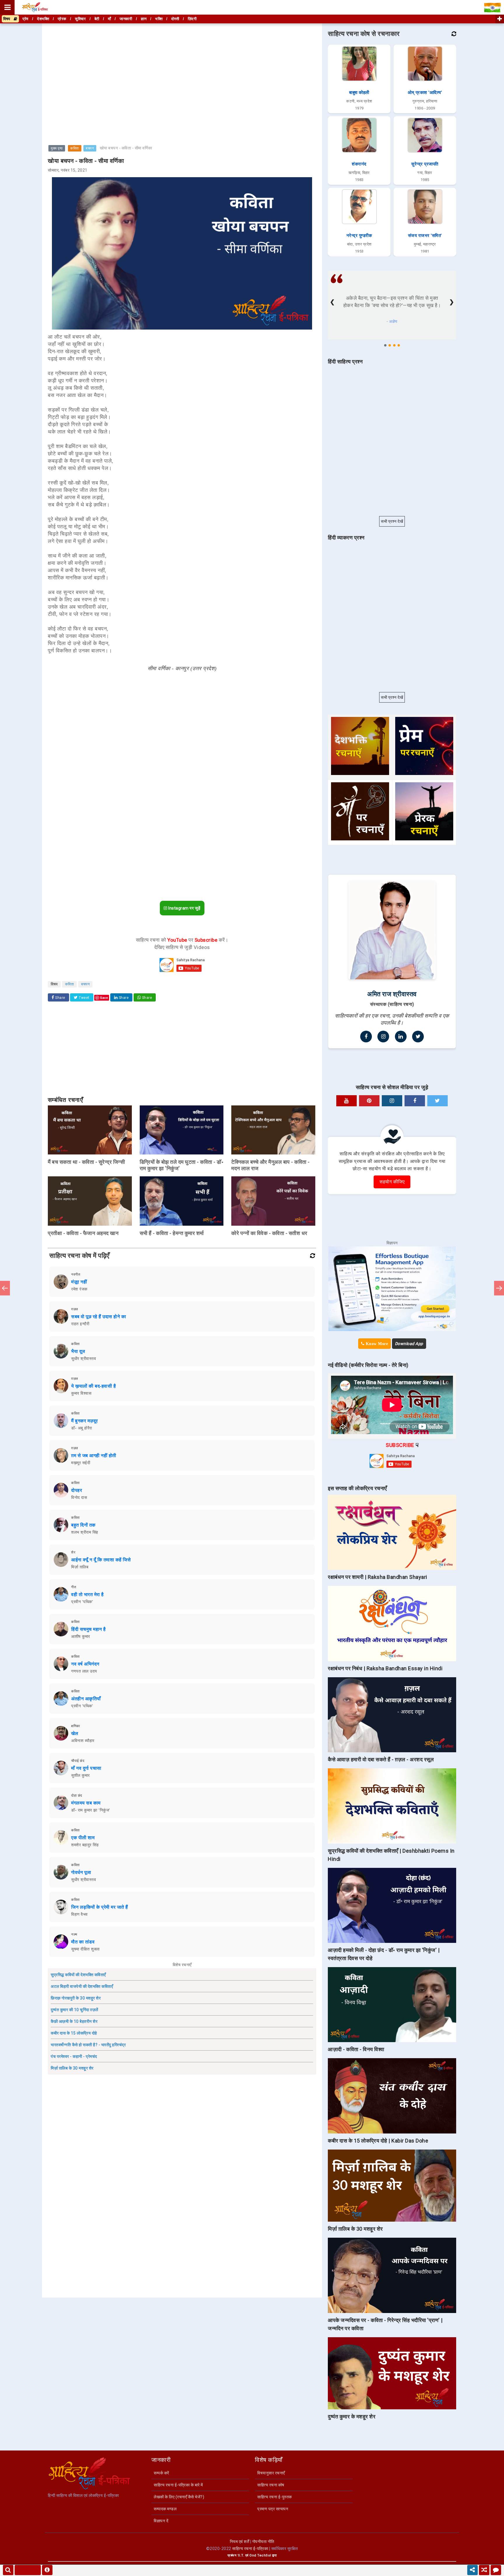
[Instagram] (383, 1037)
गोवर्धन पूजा (81, 1872)
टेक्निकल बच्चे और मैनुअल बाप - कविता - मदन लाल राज (271, 1165)
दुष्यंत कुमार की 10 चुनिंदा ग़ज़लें (75, 2010)
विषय (8, 19)
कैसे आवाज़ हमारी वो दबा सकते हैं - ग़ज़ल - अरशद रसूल (381, 1759)
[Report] (47, 2570)
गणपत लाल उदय (84, 1671)
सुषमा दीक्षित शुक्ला (85, 1949)
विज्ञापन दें (161, 2521)
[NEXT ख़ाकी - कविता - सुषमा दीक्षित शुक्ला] (499, 1288)
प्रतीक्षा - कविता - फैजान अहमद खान (83, 1233)
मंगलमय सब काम (86, 1803)
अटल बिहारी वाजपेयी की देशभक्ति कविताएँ (82, 1986)
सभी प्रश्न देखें (392, 521)
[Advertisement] (182, 65)
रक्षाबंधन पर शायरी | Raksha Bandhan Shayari (378, 1577)
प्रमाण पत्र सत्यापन (273, 2509)
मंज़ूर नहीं (79, 1282)
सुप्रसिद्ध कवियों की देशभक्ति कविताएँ (78, 1975)
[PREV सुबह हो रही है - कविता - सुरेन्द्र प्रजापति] (5, 1288)
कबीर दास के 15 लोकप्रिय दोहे (74, 2033)
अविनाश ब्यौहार (83, 1741)
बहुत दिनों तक (83, 1525)
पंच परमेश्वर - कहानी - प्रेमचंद (74, 2056)
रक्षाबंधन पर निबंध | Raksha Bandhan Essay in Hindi (385, 1668)
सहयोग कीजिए (392, 1182)
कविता (75, 148)
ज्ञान (144, 19)
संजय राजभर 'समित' (425, 236)
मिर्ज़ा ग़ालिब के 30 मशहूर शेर (72, 2068)
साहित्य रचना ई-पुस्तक (275, 2497)
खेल (75, 1733)
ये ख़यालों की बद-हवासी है (93, 1386)
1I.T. (241, 2555)
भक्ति (159, 19)
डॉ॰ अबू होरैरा (82, 1428)
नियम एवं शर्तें (240, 2542)
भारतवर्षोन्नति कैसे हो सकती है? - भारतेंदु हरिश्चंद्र (88, 2045)
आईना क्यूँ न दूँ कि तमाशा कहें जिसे (101, 1560)
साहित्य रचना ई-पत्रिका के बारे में (178, 2485)
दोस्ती (175, 19)
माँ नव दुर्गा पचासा (86, 1768)
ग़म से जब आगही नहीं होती (94, 1456)
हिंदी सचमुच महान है (89, 1629)
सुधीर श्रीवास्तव (84, 1358)
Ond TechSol (260, 2555)
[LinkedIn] (401, 1037)
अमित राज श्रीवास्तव (392, 994)
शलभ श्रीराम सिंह (85, 1532)
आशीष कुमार (81, 1636)
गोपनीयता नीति (263, 2542)
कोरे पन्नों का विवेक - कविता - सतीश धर (269, 1233)
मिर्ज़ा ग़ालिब (80, 1567)
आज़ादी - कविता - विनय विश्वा (356, 2049)
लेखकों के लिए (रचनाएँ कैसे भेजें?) (179, 2497)
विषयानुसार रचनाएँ (271, 2473)
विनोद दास (79, 1497)
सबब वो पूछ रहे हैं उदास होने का (99, 1317)
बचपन (90, 148)
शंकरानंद (359, 164)
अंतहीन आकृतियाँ (86, 1699)
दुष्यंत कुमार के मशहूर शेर (352, 2416)
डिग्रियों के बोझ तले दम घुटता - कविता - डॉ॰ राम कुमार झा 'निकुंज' (182, 1165)
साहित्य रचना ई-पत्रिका (250, 2549)
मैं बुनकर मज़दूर (85, 1421)
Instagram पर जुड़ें (184, 908)
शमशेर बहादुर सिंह (85, 1845)
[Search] (8, 2570)
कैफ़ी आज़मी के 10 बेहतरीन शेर (74, 2021)
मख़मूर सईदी (81, 1463)
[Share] (473, 2570)
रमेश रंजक (79, 1289)
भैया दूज (78, 1351)
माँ (110, 19)
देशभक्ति (43, 19)
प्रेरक (62, 19)
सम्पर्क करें (161, 2473)
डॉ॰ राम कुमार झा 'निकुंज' (91, 1810)
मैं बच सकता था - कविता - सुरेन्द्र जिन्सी (86, 1162)
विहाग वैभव (79, 1914)
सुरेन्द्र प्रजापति (425, 164)
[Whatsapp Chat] (496, 2570)
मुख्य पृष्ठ (57, 148)
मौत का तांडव (83, 1942)
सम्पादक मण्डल (165, 2509)
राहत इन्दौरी (80, 1324)
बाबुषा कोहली (359, 93)
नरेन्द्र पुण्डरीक (359, 236)
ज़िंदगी (192, 19)
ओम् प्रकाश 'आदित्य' (425, 93)
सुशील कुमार (80, 1775)
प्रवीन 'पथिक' (82, 1602)
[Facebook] (366, 1037)
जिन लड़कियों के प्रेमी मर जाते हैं (100, 1907)
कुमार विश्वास (81, 1393)
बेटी (97, 19)
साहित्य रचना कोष (271, 2485)
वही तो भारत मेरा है (87, 1594)
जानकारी (126, 19)
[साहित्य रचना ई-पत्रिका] (35, 7)
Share (60, 998)
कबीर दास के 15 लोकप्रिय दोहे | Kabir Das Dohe (378, 2141)
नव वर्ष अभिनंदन (85, 1664)
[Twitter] (418, 1037)
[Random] (484, 2570)
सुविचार (80, 19)
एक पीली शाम (83, 1838)
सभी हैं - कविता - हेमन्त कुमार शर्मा (172, 1233)
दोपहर (77, 1490)
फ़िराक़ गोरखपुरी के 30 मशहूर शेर (76, 1998)
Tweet (84, 998)
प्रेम (26, 19)
